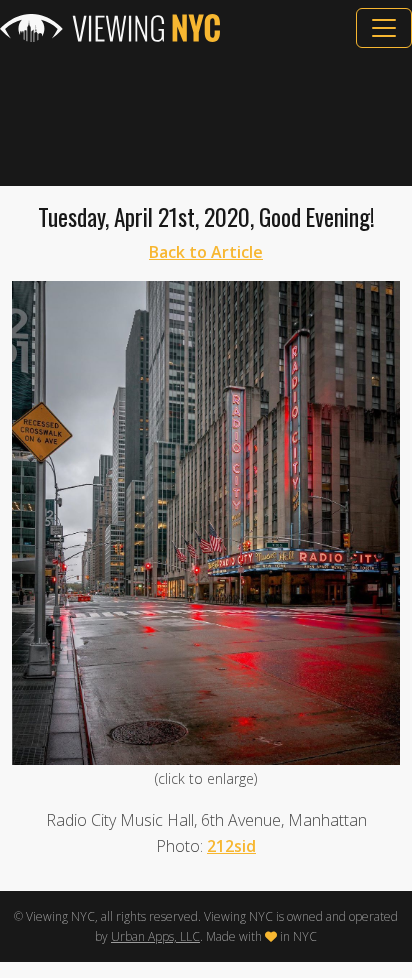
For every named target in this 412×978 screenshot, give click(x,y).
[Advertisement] (206, 117)
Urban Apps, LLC (155, 936)
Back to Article (206, 252)
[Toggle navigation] (384, 28)
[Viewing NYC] (110, 28)
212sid (231, 846)
